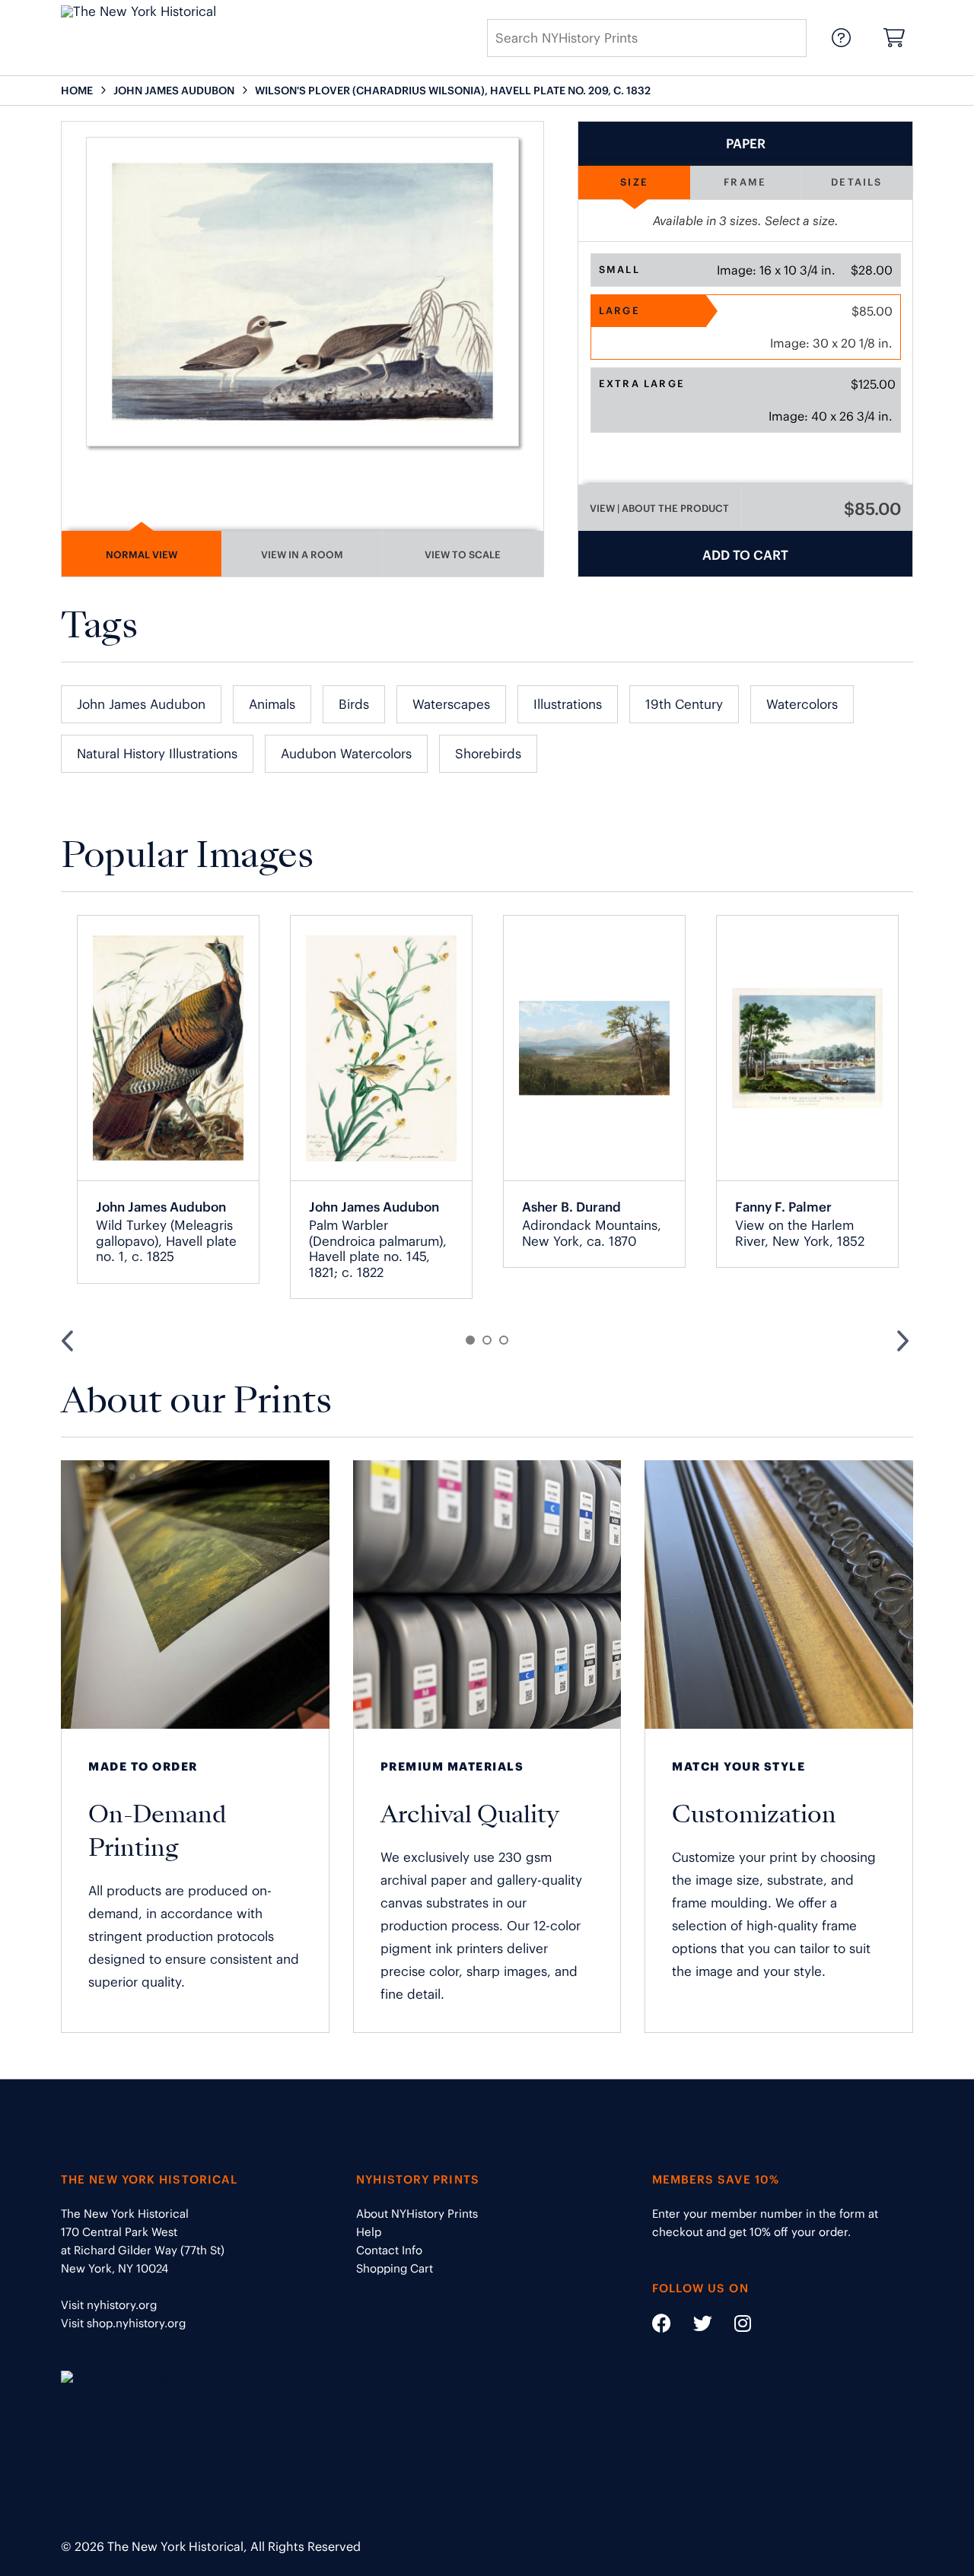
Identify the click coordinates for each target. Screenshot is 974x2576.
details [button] (856, 182)
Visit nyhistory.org (109, 2305)
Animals (272, 704)
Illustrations (568, 704)
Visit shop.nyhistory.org (123, 2323)
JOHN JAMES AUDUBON (174, 91)
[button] (746, 270)
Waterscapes (451, 704)
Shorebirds (488, 754)
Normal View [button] (142, 555)
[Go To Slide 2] (487, 1340)
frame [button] (745, 182)
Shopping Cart (395, 2268)
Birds (354, 704)
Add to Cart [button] (745, 555)
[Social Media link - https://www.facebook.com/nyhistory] (662, 2326)
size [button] (634, 182)
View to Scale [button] (463, 555)
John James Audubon (141, 704)
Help (369, 2232)
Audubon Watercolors (346, 754)
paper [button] (746, 144)
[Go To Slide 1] (470, 1340)
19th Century (684, 704)
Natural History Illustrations (157, 754)
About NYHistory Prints (417, 2214)
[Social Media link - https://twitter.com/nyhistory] (693, 2326)
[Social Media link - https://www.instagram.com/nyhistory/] (733, 2326)
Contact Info (389, 2250)
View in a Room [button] (302, 555)
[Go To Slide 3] (504, 1340)
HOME (77, 91)
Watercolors (802, 704)
